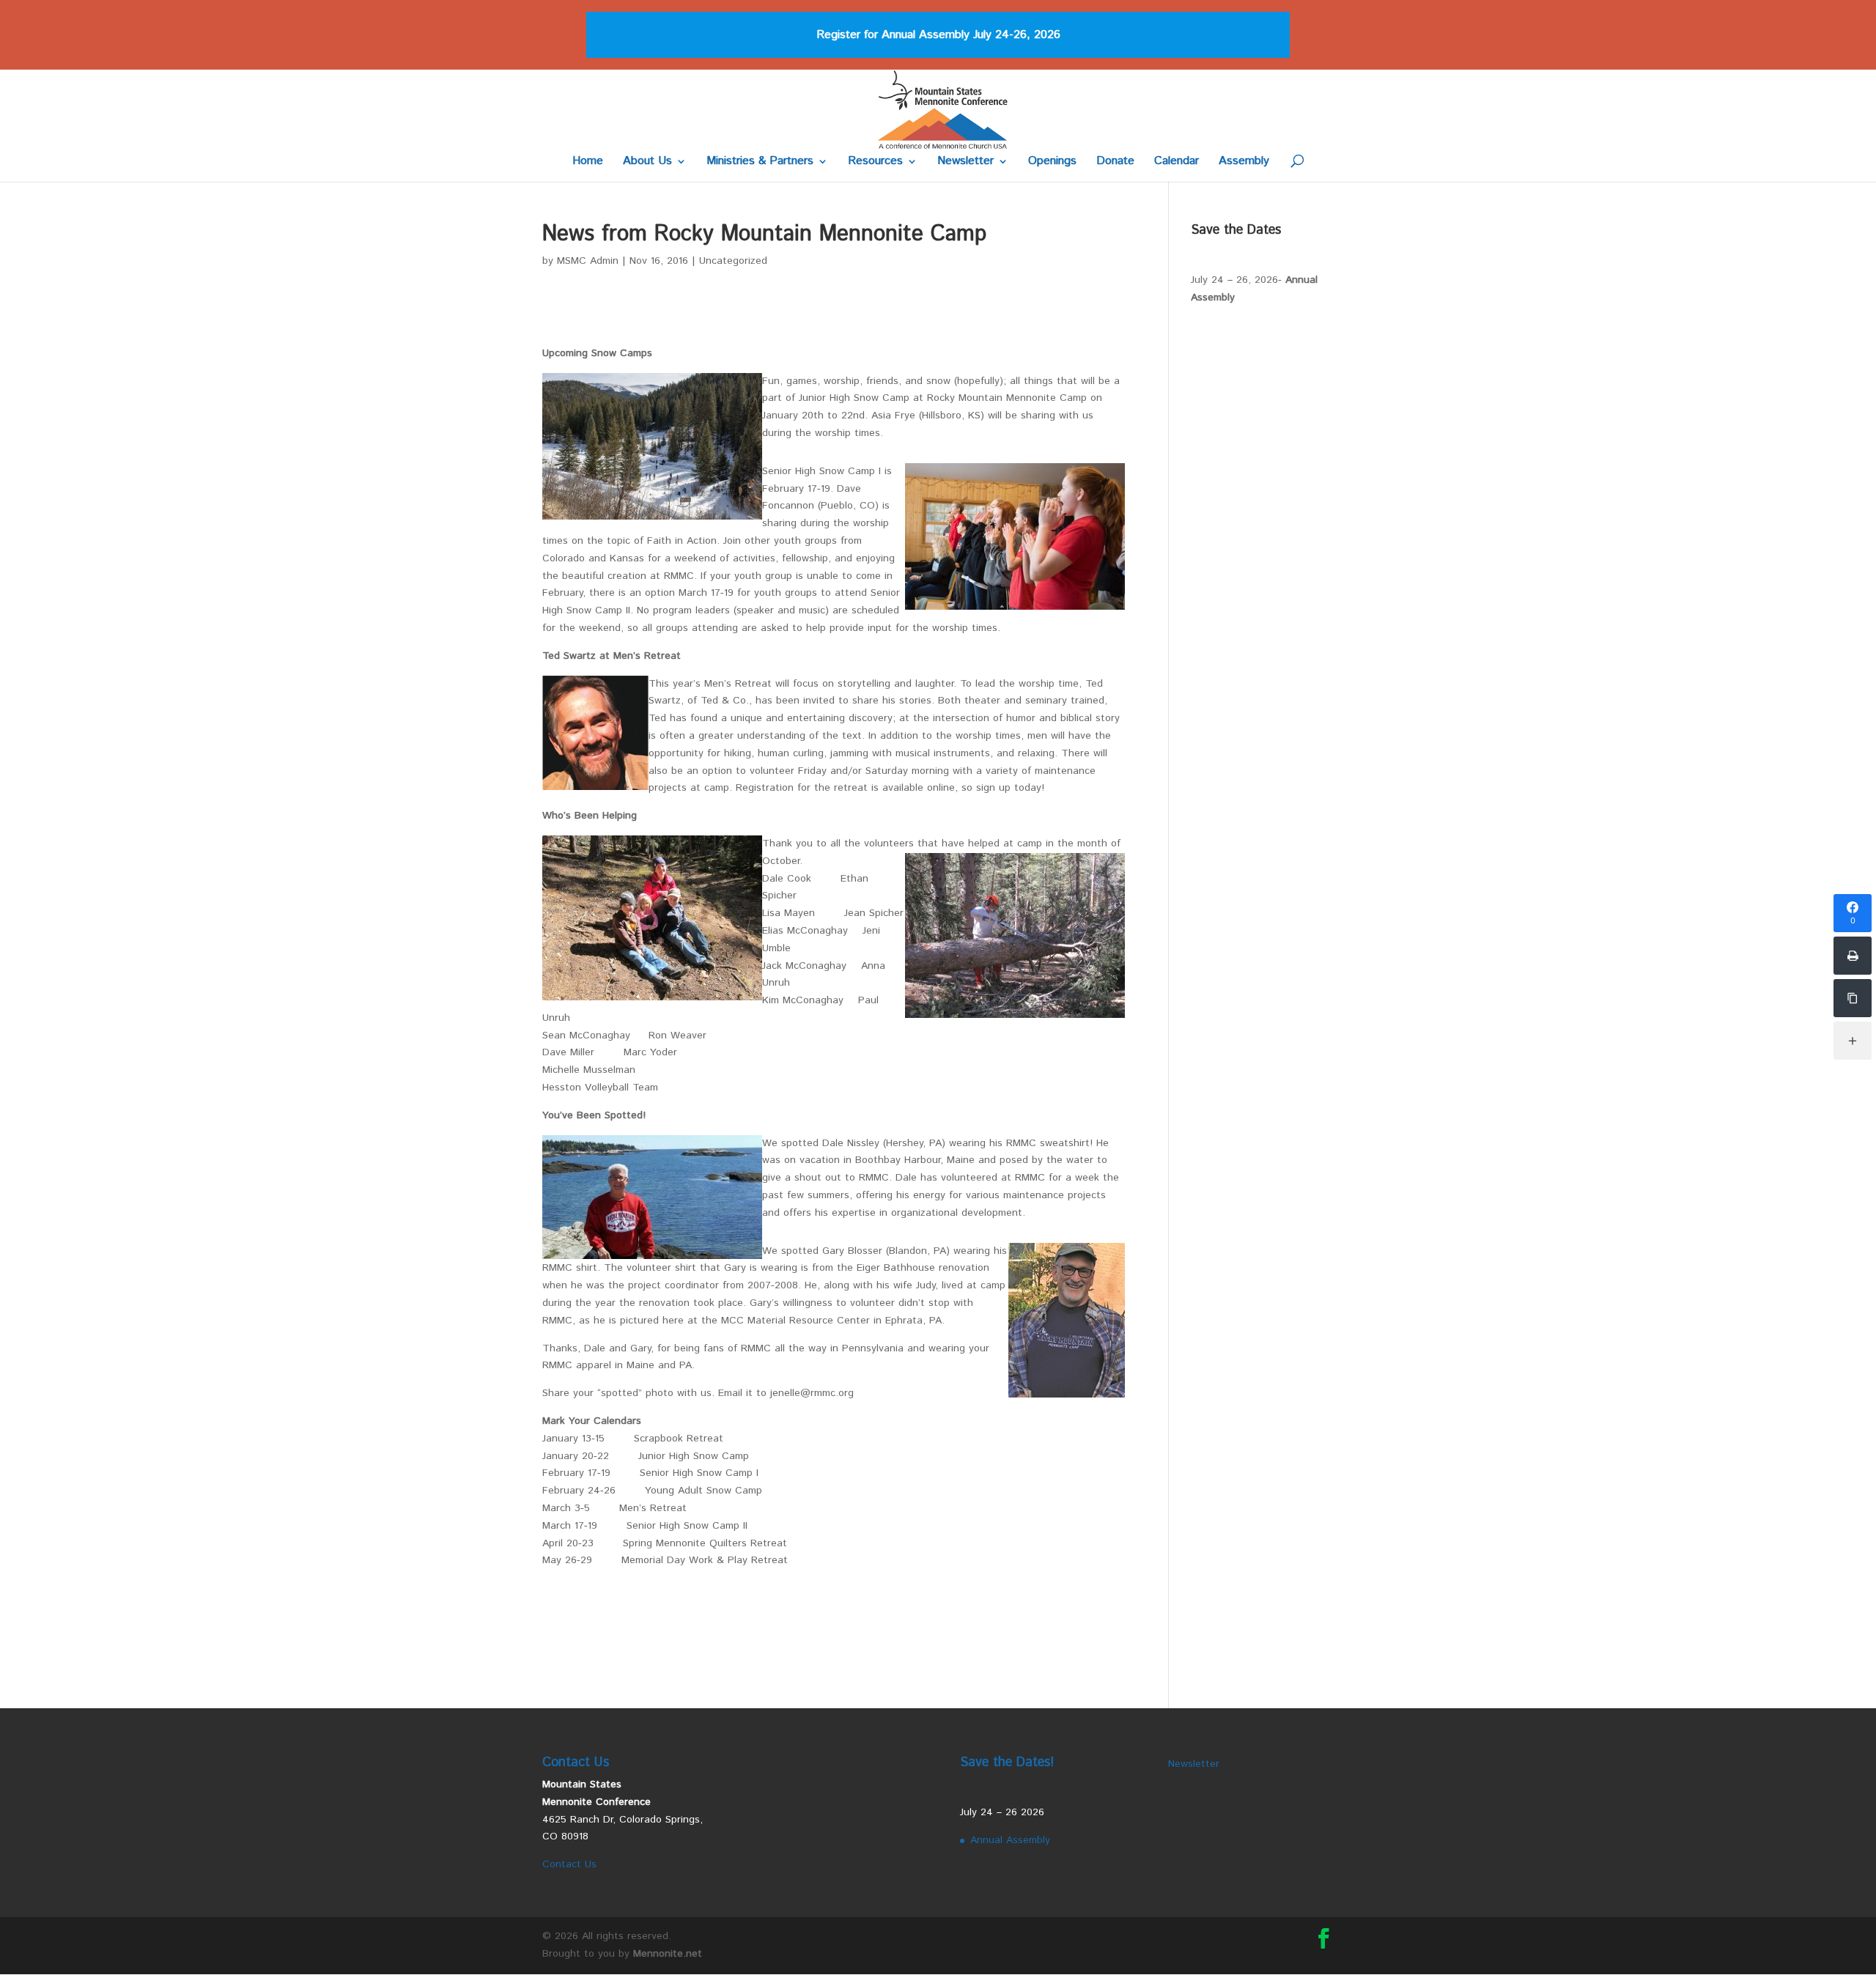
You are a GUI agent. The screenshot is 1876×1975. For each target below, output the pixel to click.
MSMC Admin (588, 261)
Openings (1052, 163)
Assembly (1244, 163)
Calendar (1177, 163)
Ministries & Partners (760, 163)
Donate (1115, 163)
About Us (647, 163)
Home (588, 163)
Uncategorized (733, 261)
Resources (875, 163)
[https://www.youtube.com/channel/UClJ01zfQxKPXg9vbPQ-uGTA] (1853, 998)
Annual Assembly (1010, 1840)
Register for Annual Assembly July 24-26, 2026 (938, 35)
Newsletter (965, 163)
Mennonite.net (668, 1954)
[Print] (1853, 956)
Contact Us (569, 1864)
